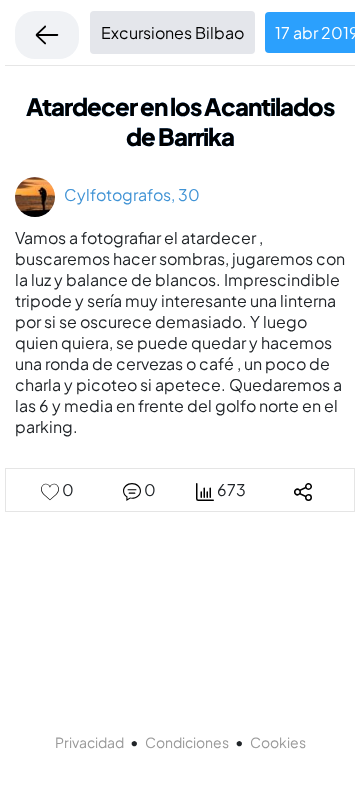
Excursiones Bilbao (172, 32)
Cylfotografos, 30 (127, 194)
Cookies (278, 742)
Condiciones (187, 742)
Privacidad (89, 742)
